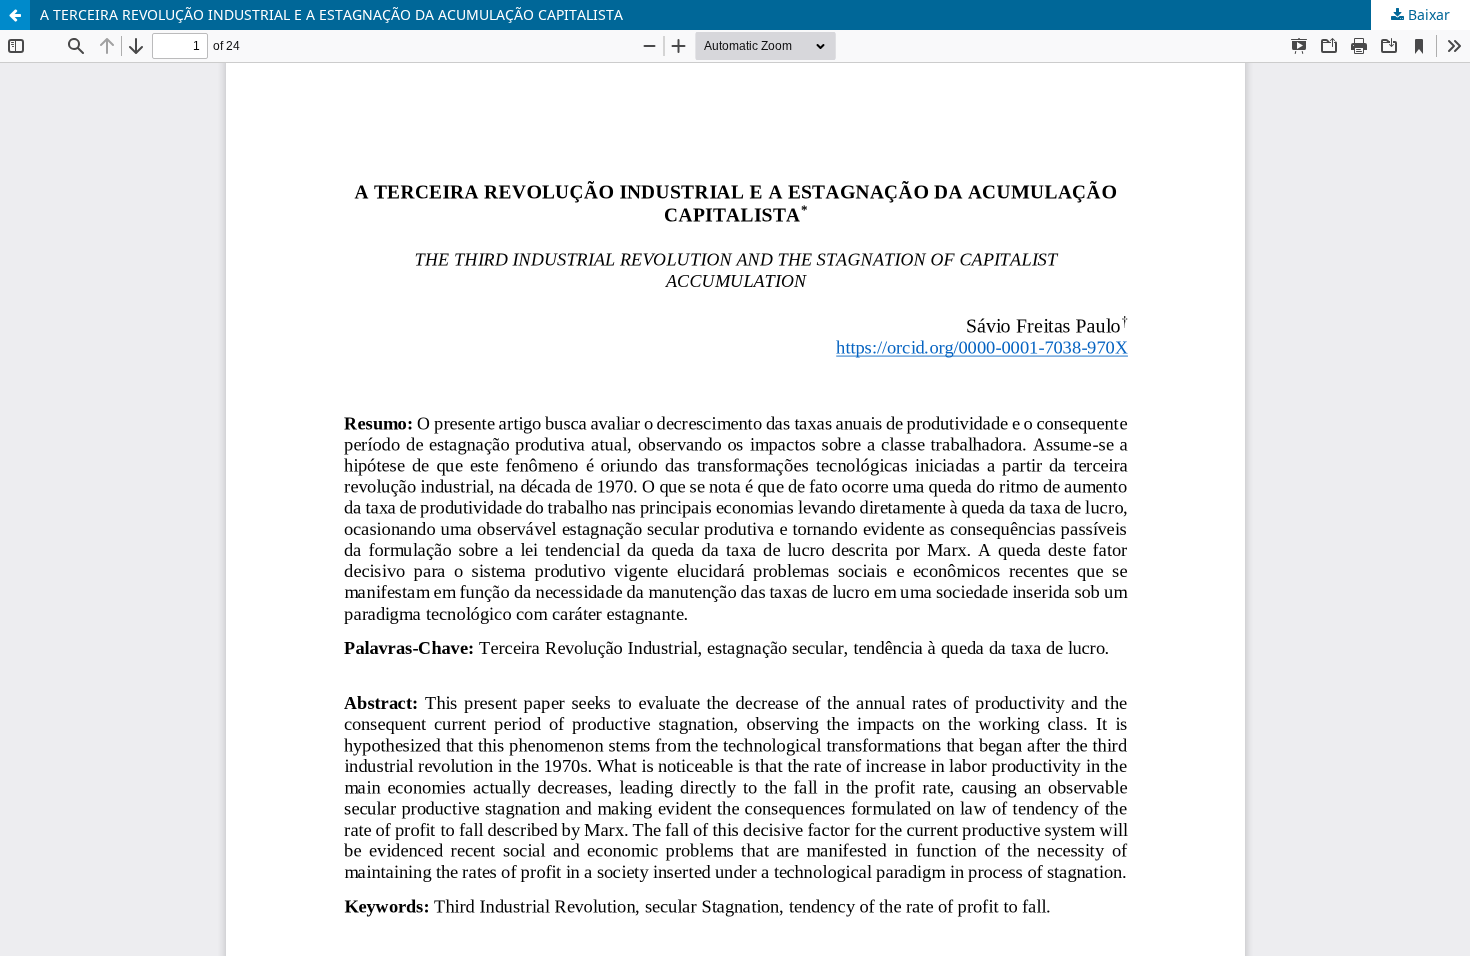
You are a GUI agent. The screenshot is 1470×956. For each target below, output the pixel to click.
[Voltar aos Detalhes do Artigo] (15, 15)
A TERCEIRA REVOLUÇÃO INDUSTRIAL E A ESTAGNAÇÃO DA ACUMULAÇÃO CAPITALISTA (331, 14)
